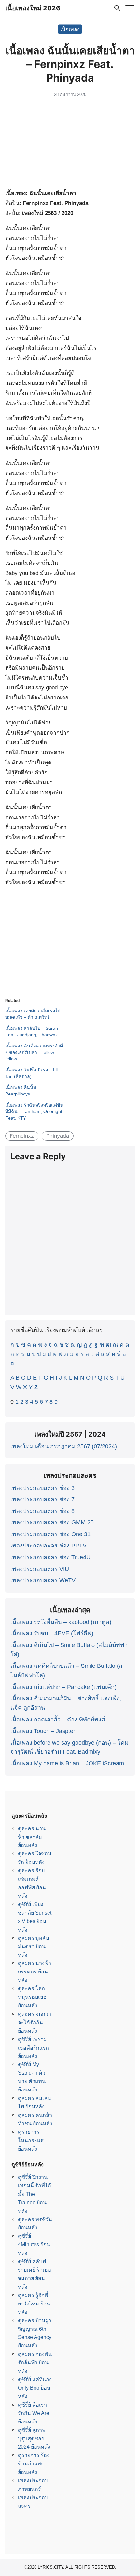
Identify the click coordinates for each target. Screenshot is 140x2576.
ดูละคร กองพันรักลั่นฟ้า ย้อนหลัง (35, 2362)
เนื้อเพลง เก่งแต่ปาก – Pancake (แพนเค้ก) (63, 1687)
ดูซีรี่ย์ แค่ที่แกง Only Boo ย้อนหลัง (35, 2388)
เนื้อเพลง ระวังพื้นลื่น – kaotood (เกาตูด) (61, 1622)
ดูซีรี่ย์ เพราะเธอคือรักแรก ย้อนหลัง (33, 2048)
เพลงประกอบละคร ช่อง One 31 (50, 1534)
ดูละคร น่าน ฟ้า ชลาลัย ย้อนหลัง (32, 1837)
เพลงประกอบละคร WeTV (43, 1580)
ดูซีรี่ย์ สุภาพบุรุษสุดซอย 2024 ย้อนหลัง (34, 2438)
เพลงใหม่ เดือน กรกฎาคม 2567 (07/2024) (64, 1446)
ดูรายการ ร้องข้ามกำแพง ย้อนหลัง (34, 2463)
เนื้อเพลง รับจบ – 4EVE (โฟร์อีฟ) (52, 1633)
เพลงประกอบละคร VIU (40, 1569)
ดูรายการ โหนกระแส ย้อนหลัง (31, 2140)
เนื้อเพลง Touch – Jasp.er (43, 1731)
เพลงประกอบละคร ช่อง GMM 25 (52, 1522)
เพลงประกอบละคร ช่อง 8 (42, 1511)
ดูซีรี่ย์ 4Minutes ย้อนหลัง (34, 2244)
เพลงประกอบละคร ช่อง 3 (42, 1488)
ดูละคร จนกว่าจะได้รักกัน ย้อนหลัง (35, 2022)
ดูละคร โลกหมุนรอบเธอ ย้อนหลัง (32, 1997)
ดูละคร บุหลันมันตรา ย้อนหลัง (34, 1946)
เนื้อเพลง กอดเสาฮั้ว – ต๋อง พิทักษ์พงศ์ (58, 1720)
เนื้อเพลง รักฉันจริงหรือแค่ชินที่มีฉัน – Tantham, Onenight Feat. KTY (34, 1111)
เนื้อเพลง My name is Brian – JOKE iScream (67, 1763)
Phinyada (58, 1136)
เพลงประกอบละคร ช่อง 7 (42, 1499)
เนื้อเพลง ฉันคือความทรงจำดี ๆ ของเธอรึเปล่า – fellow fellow (34, 1052)
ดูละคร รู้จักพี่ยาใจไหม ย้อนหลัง (34, 2304)
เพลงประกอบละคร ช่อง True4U (50, 1557)
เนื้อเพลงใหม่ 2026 (33, 8)
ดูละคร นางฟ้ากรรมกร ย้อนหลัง (35, 1972)
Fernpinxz (22, 1136)
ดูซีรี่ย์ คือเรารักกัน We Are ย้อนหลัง (34, 2413)
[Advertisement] (70, 144)
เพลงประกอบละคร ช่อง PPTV (49, 1546)
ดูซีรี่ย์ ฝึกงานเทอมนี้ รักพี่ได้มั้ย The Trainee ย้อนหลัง (35, 2194)
